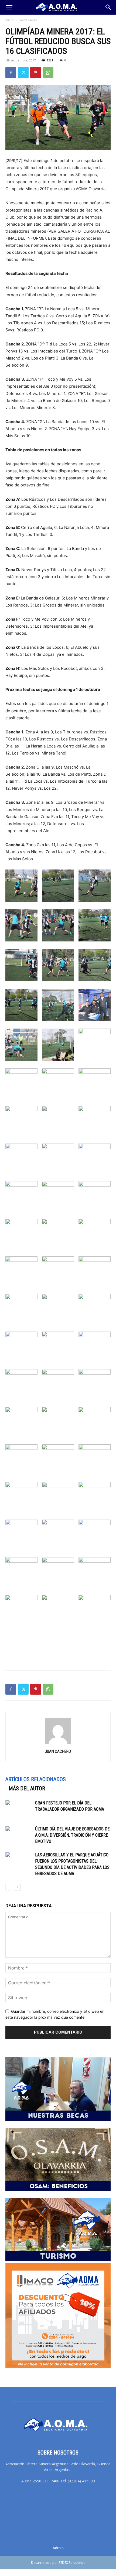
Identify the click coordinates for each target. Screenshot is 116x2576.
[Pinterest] (36, 73)
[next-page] (17, 1887)
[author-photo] (58, 1744)
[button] (9, 7)
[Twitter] (23, 73)
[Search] (108, 7)
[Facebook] (11, 73)
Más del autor (27, 1788)
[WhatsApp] (48, 73)
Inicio (9, 20)
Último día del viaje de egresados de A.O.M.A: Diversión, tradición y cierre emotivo (72, 1835)
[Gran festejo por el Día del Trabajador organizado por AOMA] (19, 1809)
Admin (58, 2548)
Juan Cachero (58, 1751)
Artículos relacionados (36, 1779)
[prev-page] (9, 1887)
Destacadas (28, 20)
